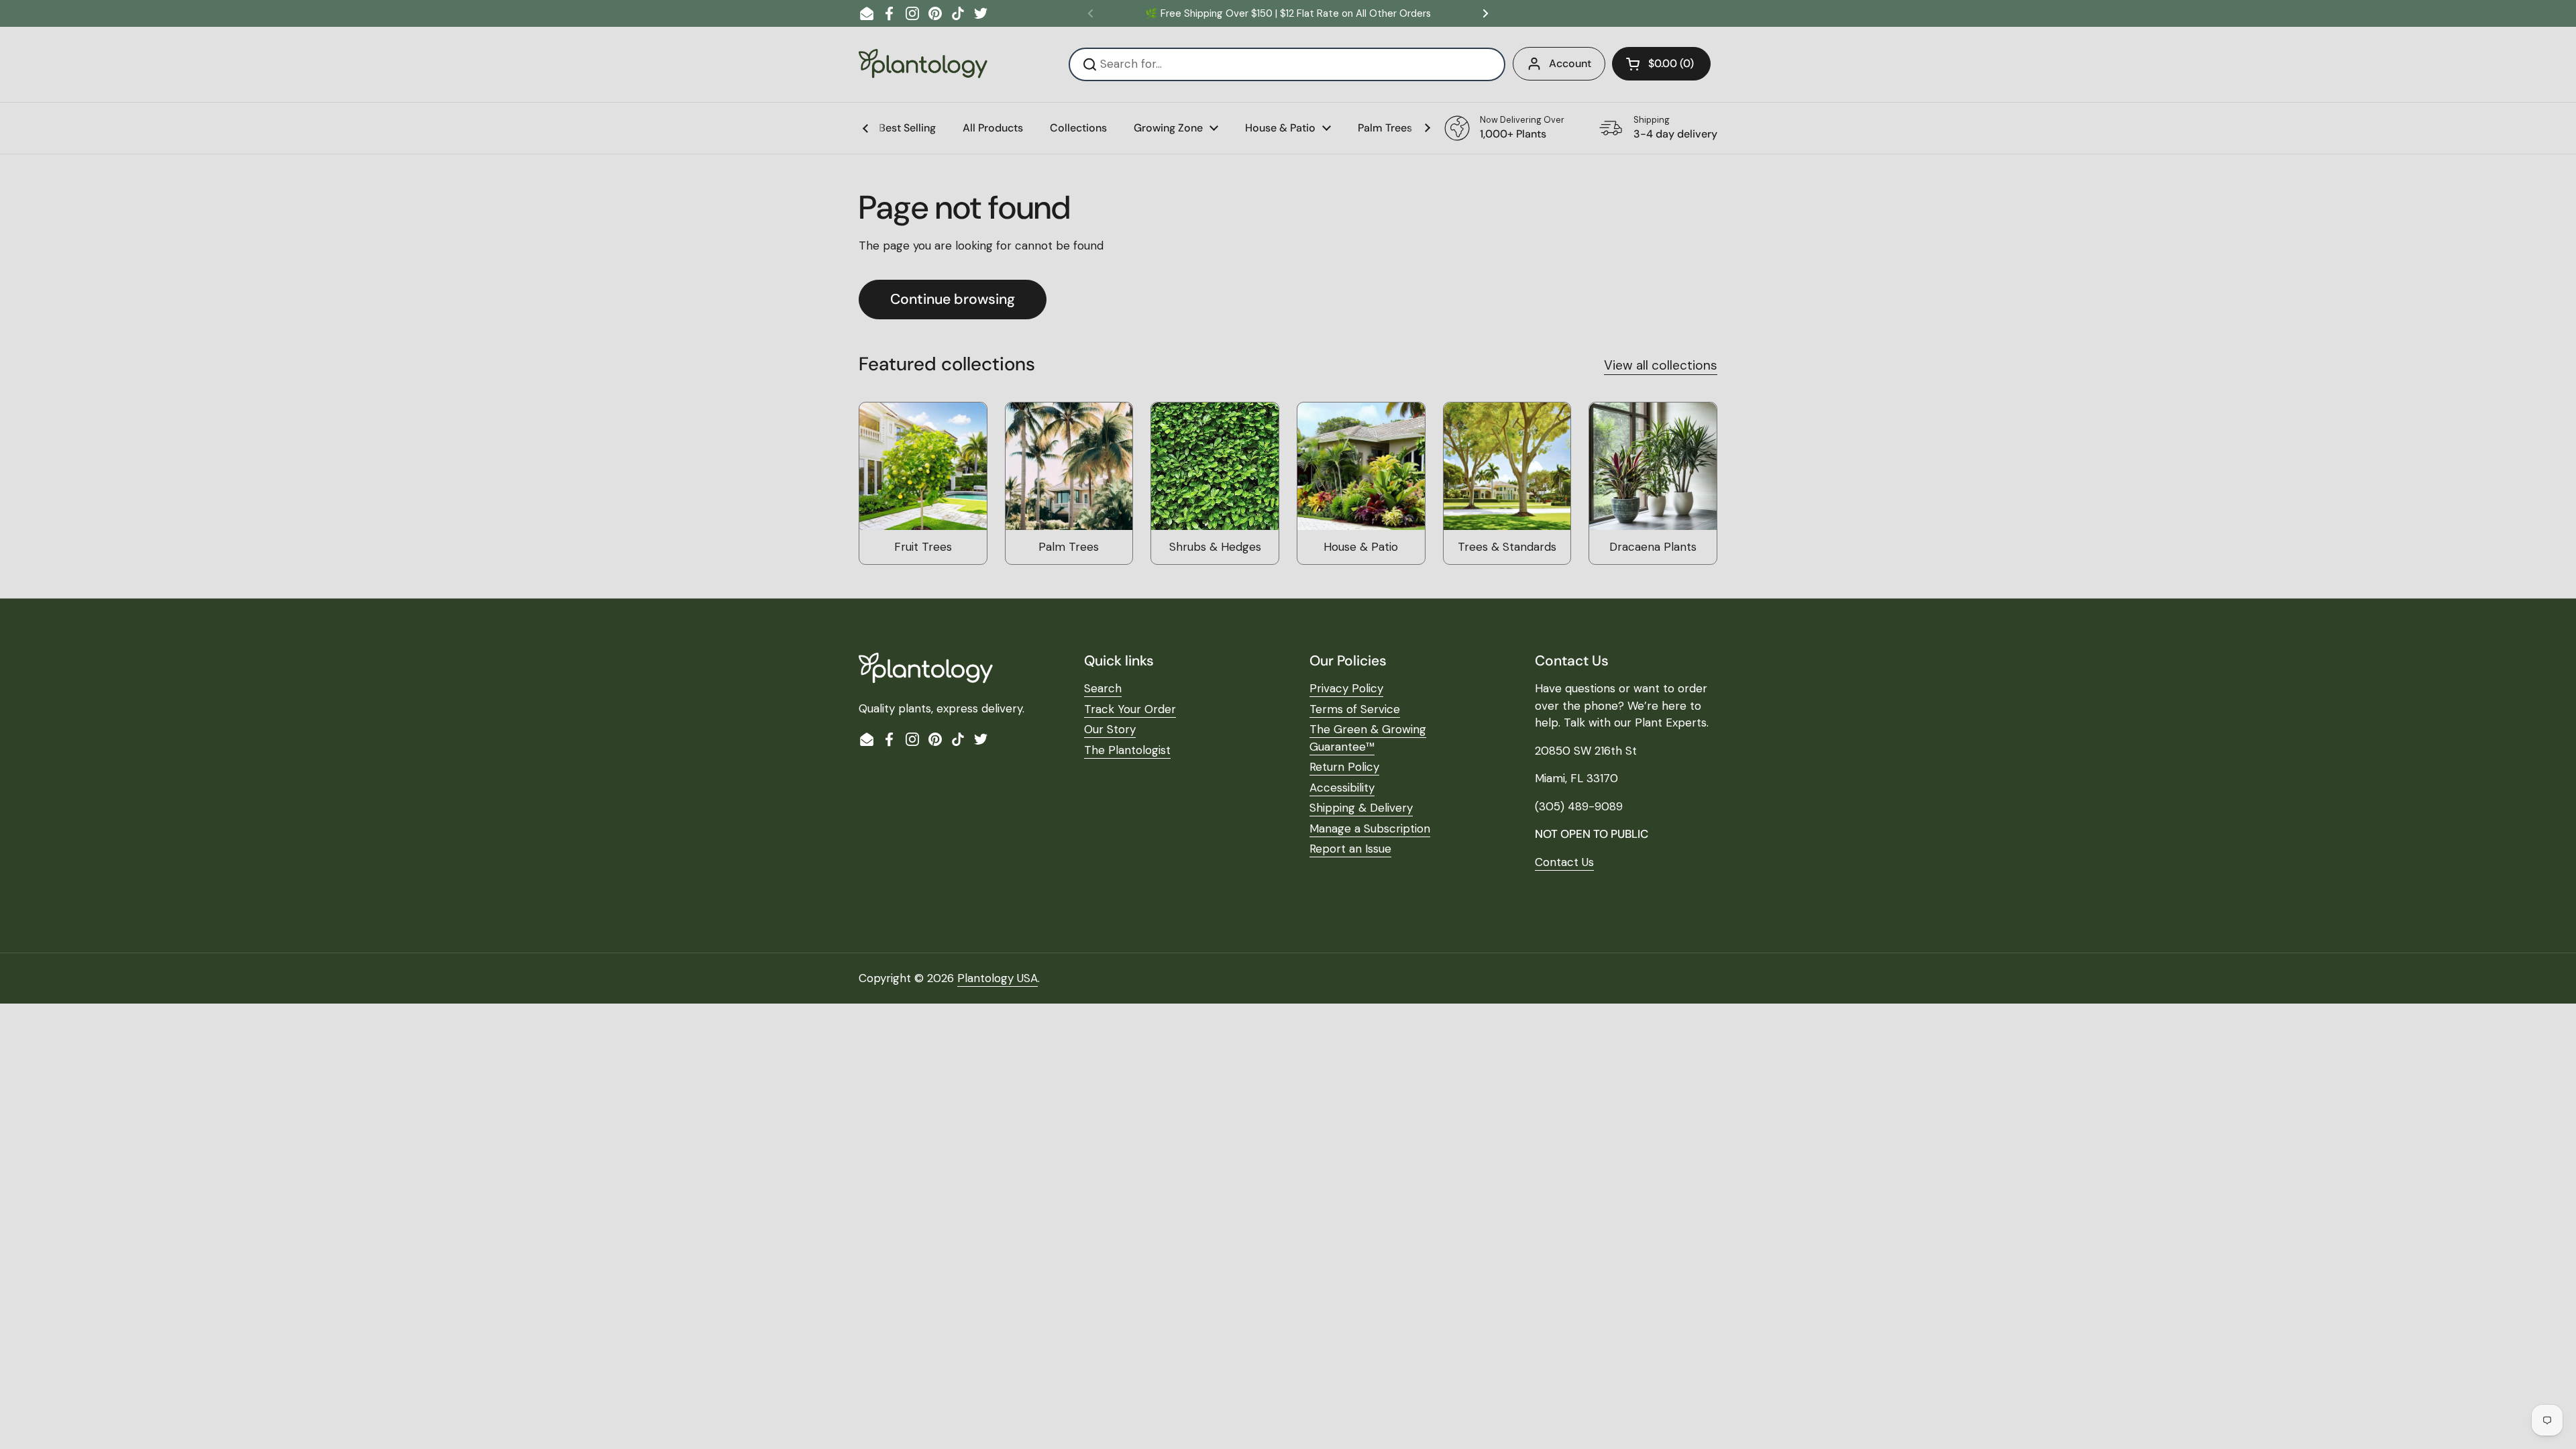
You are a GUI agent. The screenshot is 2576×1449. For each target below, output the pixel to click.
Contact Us (1564, 862)
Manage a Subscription (1370, 828)
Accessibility (1342, 788)
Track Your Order (1130, 709)
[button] (1661, 64)
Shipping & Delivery (1361, 808)
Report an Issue (1350, 849)
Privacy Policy (1346, 688)
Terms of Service (1355, 709)
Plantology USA (998, 978)
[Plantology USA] (923, 64)
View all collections (1661, 365)
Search (1103, 688)
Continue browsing (953, 299)
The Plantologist (1127, 750)
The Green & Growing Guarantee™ (1368, 738)
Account (1570, 63)
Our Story (1110, 729)
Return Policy (1344, 767)
